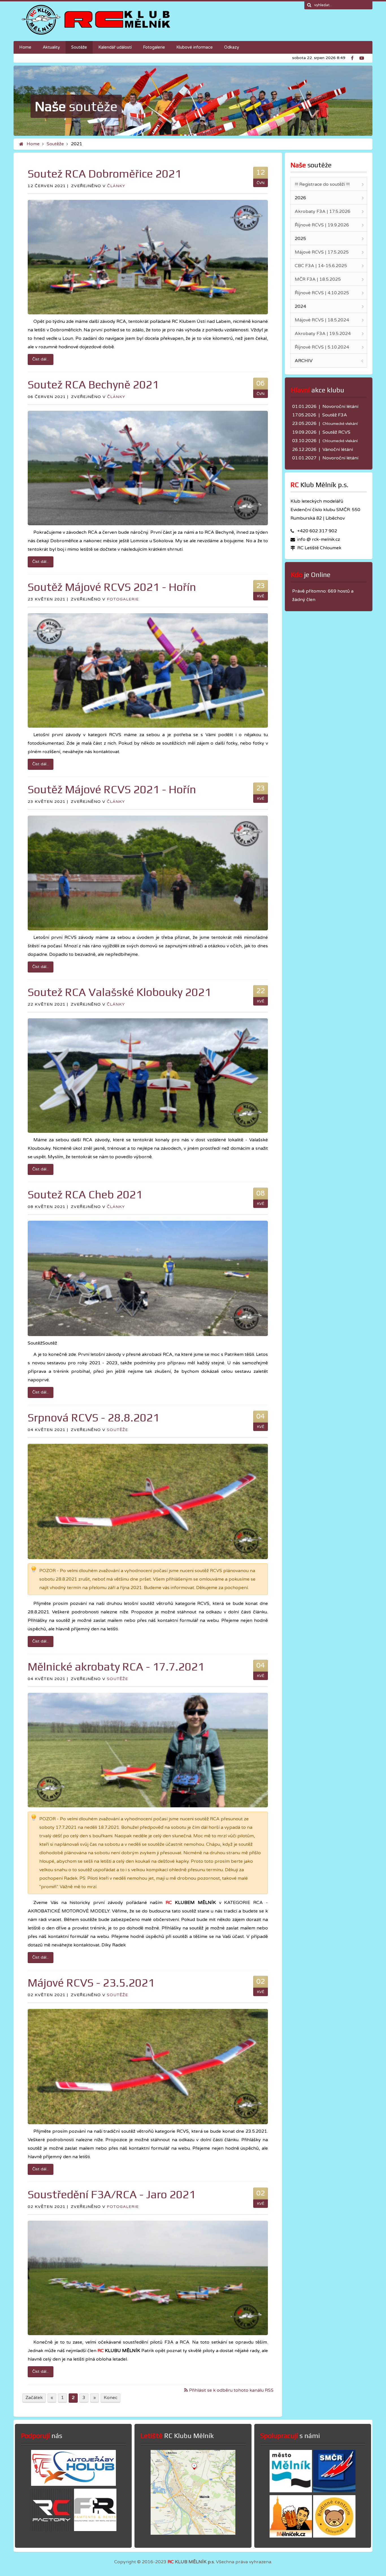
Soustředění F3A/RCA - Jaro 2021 (112, 2194)
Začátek (34, 2398)
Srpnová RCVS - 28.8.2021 (94, 1417)
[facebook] (355, 57)
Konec (110, 2398)
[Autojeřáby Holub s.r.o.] (73, 2484)
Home (33, 144)
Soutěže (55, 144)
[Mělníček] (291, 2536)
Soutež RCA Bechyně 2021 (93, 384)
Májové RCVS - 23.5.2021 (91, 1983)
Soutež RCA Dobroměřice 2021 (105, 174)
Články (116, 186)
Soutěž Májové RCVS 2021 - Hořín (112, 587)
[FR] (95, 2530)
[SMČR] (334, 2491)
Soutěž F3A (335, 415)
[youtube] (363, 57)
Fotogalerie (123, 599)
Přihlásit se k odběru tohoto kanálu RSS (231, 2390)
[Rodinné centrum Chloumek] (334, 2536)
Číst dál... (41, 359)
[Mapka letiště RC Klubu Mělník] (193, 2533)
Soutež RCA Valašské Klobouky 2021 (119, 992)
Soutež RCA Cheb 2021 (85, 1194)
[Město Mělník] (291, 2491)
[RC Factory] (52, 2530)
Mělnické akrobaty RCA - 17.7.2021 (116, 1667)
